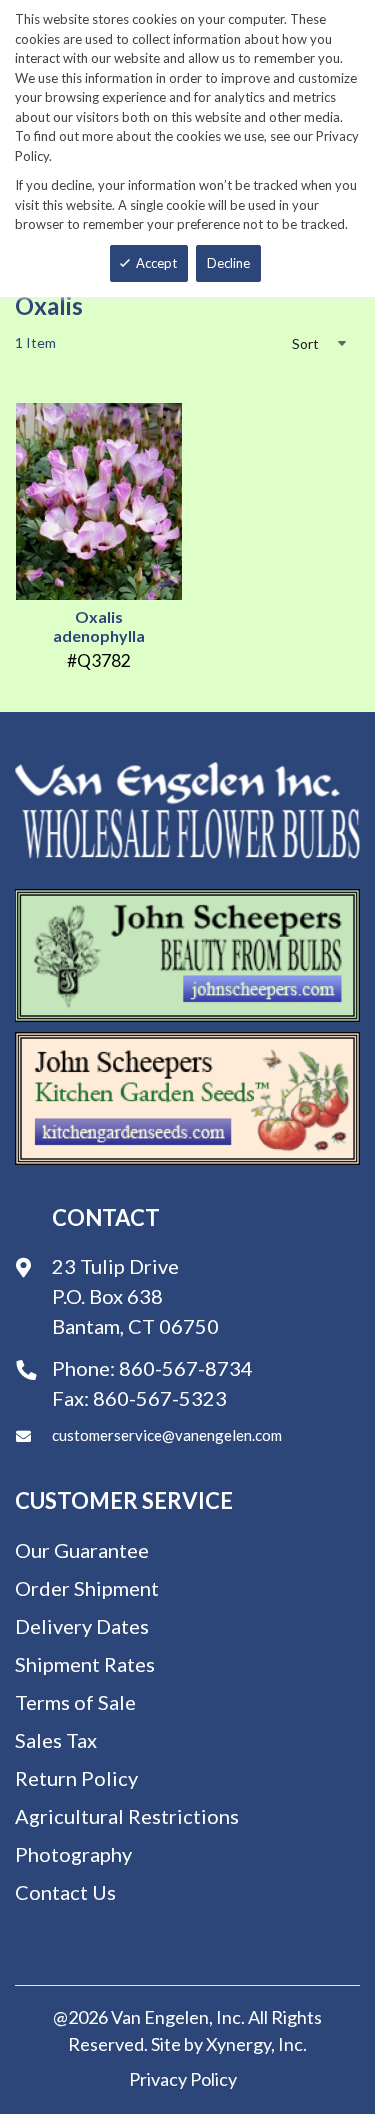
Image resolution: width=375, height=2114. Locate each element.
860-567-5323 (160, 1398)
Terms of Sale (75, 1702)
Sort (305, 343)
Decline (228, 263)
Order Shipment (87, 1588)
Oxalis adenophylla (99, 626)
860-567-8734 (186, 1368)
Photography (73, 1854)
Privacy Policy (183, 2079)
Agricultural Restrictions (127, 1816)
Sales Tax (56, 1740)
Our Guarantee (82, 1550)
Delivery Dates (82, 1626)
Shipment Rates (85, 1664)
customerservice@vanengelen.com (167, 1435)
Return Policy (76, 1778)
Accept (156, 263)
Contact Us (65, 1892)
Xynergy (238, 2044)
